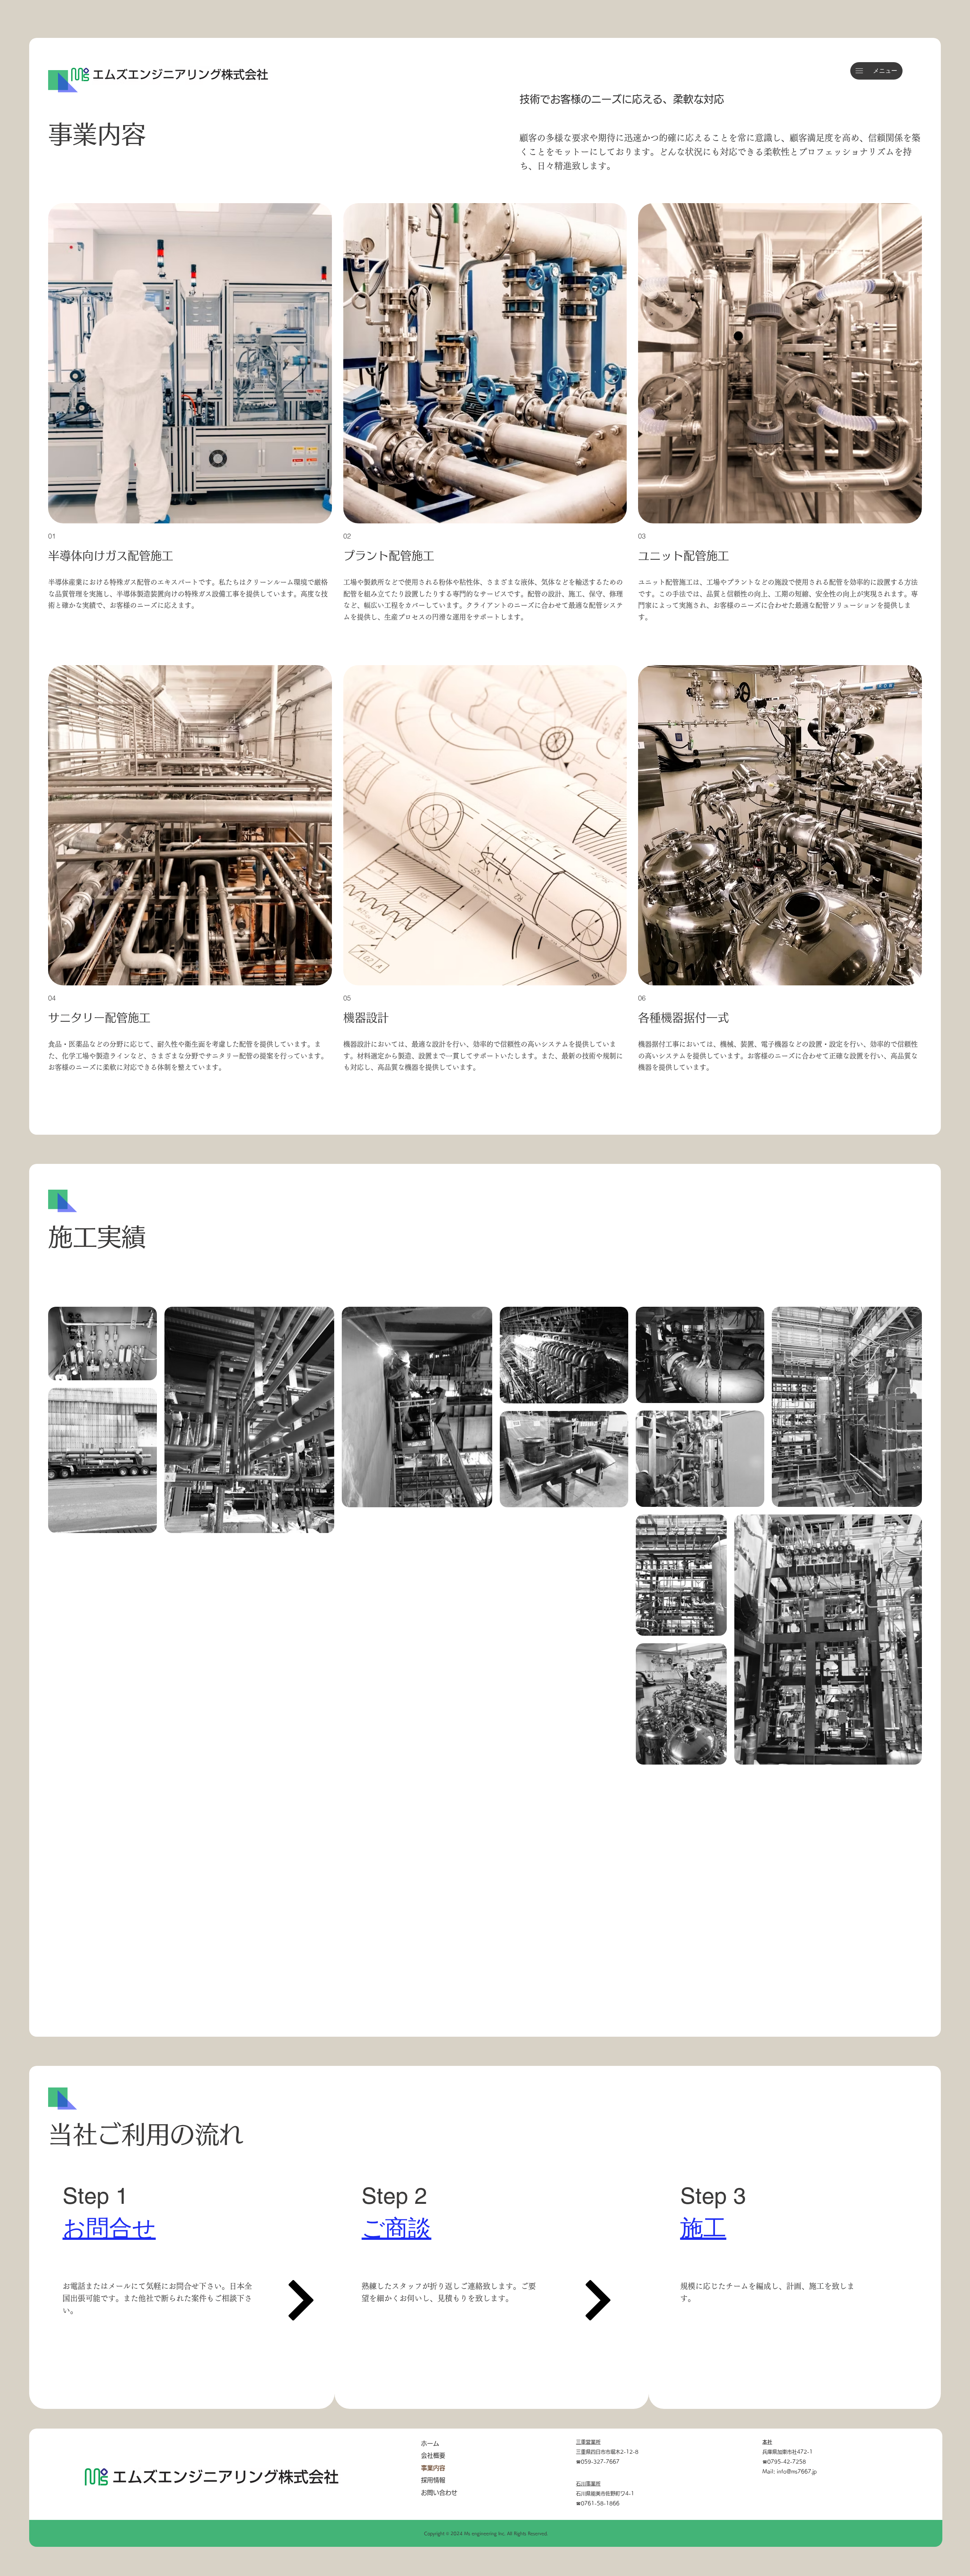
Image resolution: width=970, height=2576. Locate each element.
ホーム (430, 2443)
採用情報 (433, 2480)
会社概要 (433, 2455)
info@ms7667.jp (797, 2472)
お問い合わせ (439, 2493)
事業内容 (433, 2468)
